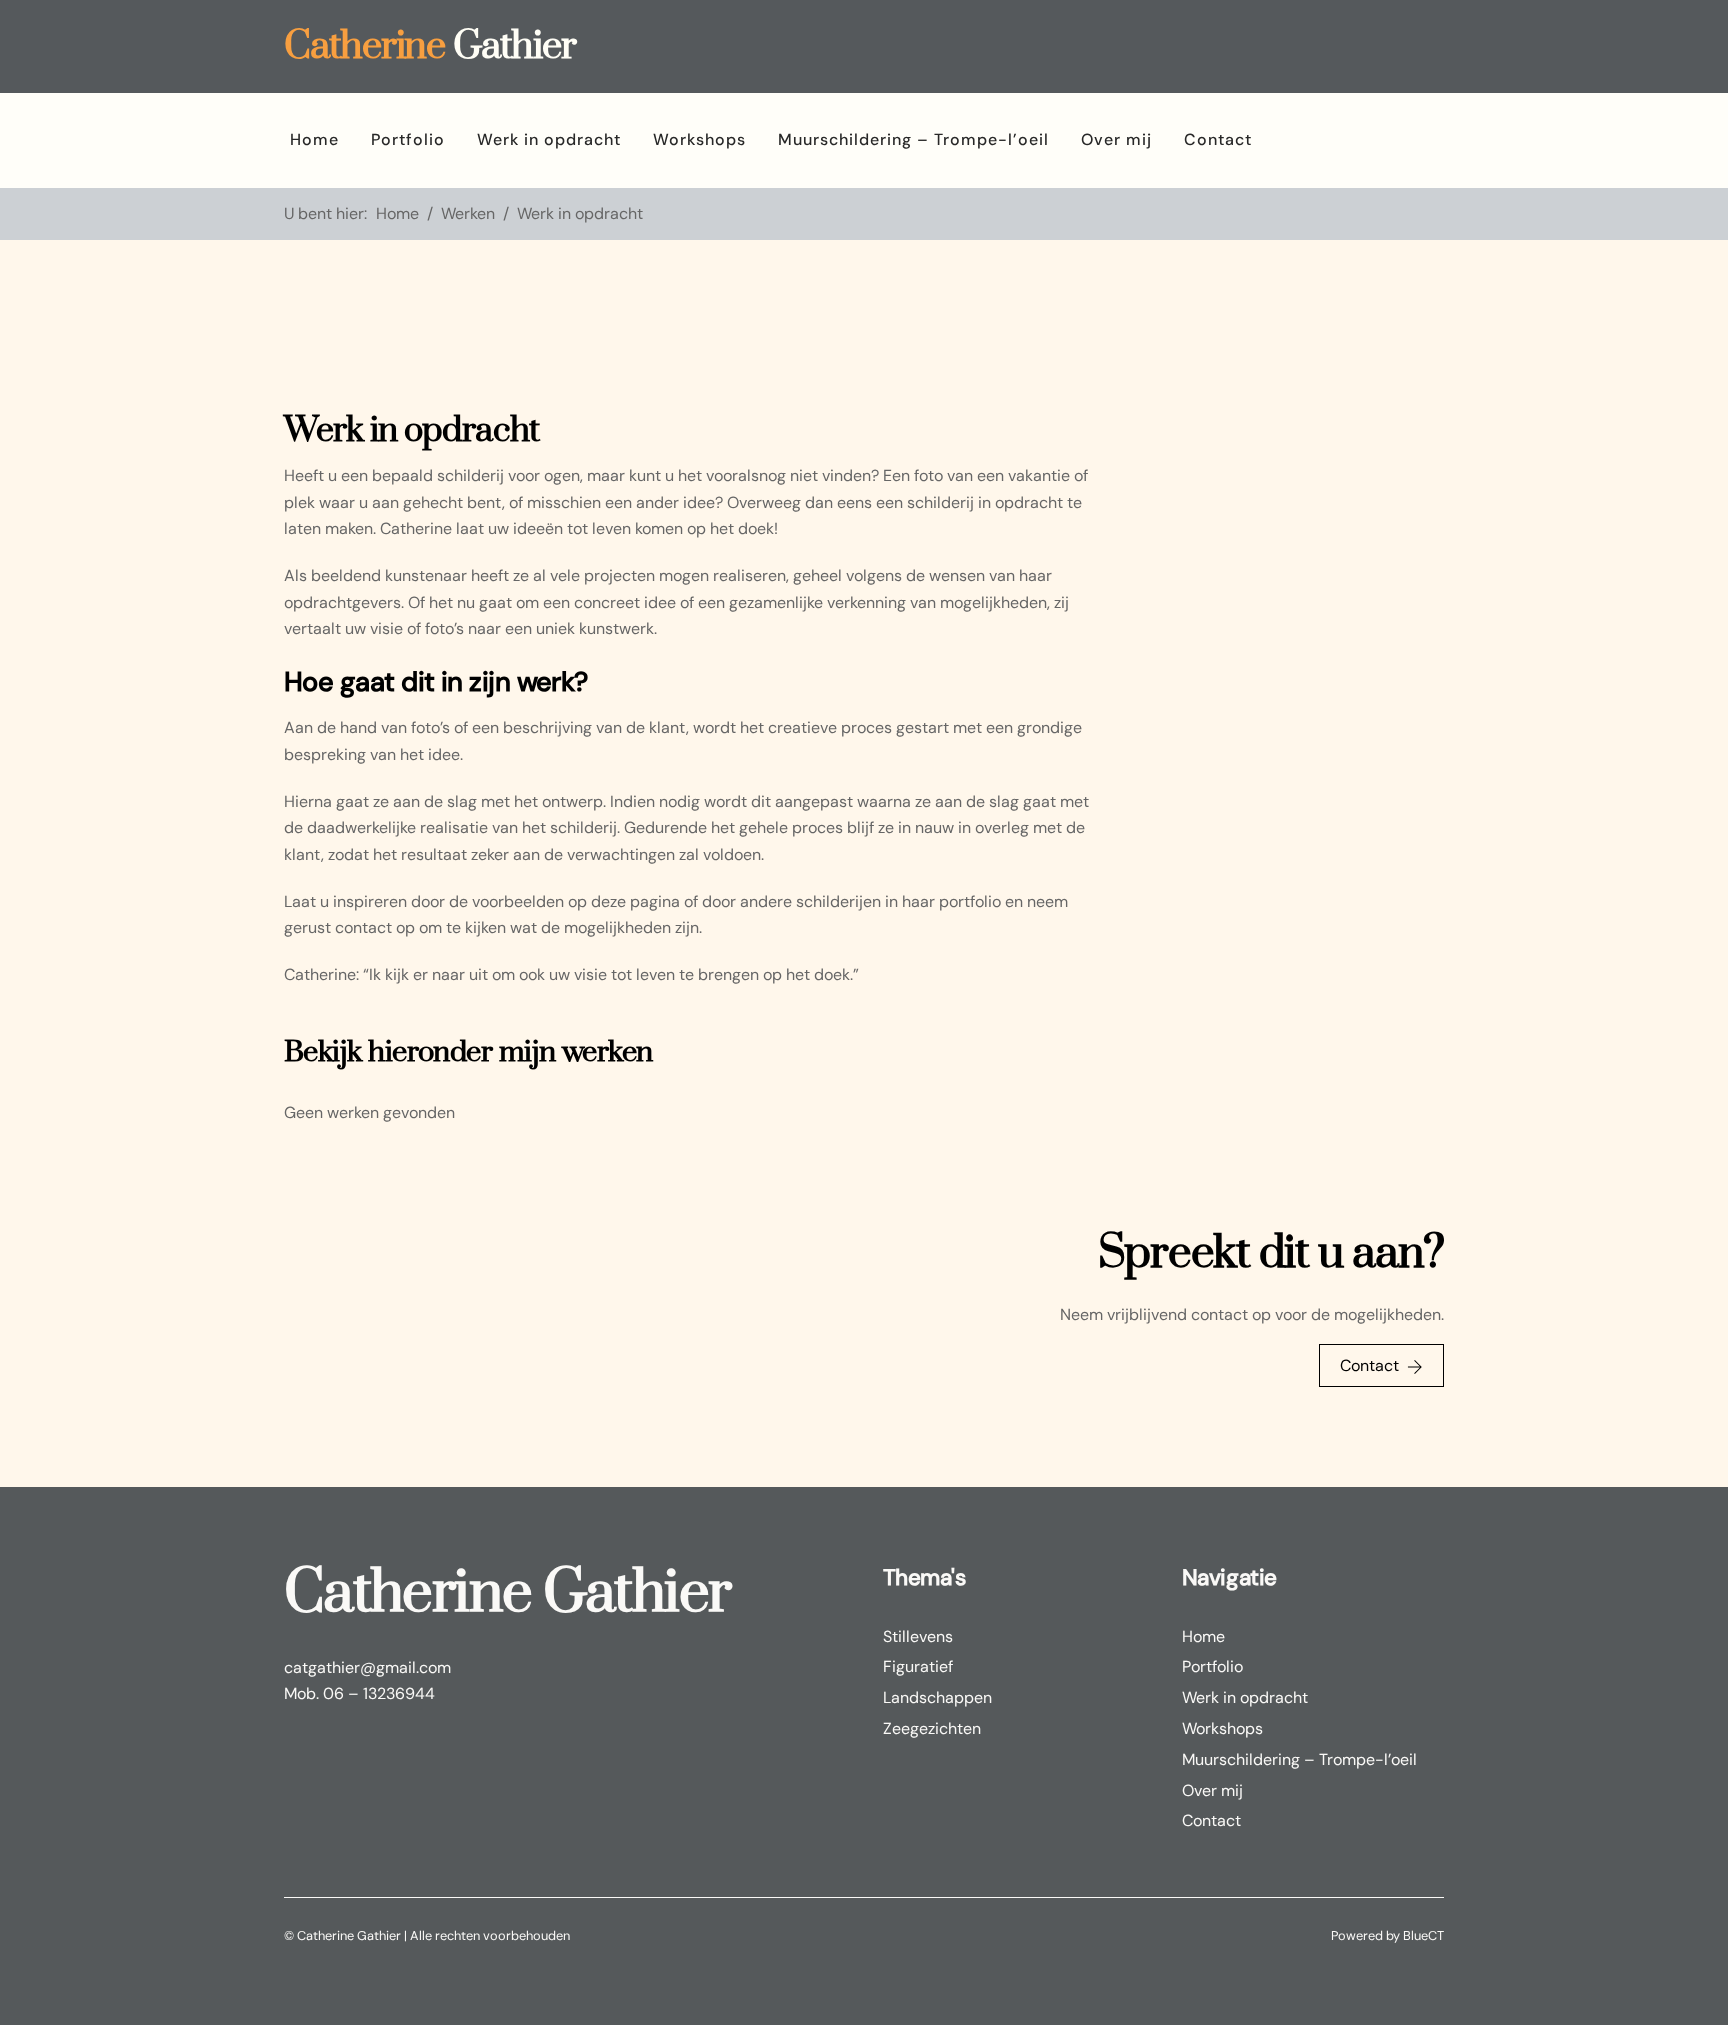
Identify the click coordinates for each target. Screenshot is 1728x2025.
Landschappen (937, 1697)
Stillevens (918, 1636)
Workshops (699, 139)
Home (314, 139)
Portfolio (408, 139)
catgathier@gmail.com (367, 1667)
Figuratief (918, 1666)
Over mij (1116, 139)
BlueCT (1423, 1935)
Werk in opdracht (549, 139)
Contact (1218, 139)
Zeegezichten (932, 1728)
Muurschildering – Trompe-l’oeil (913, 139)
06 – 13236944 (379, 1693)
